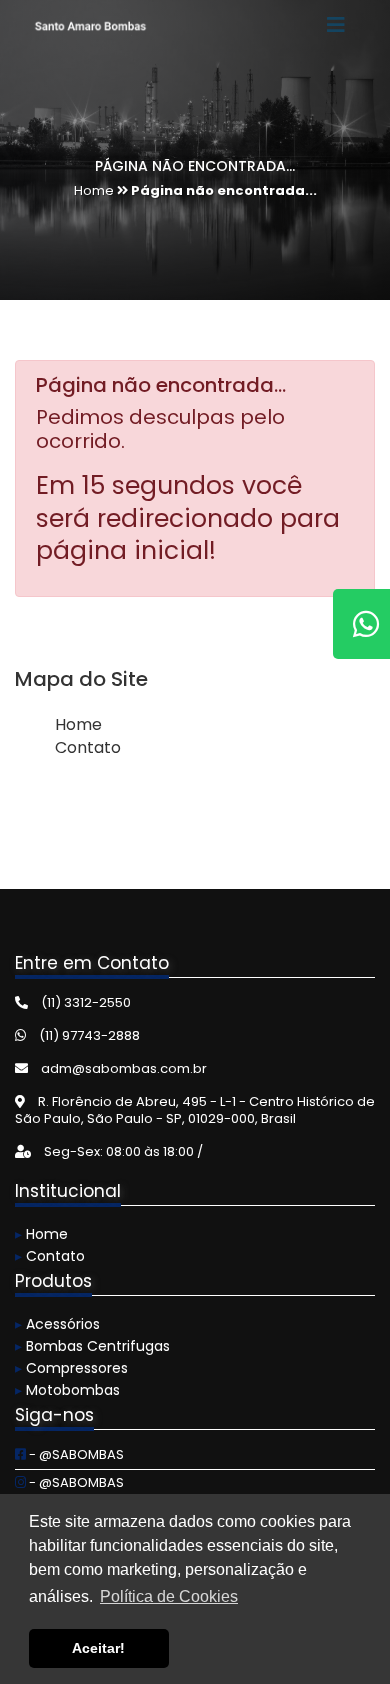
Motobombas (67, 1390)
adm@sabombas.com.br (122, 1068)
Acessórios (57, 1324)
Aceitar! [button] (98, 1648)
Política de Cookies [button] (169, 1596)
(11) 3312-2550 (84, 1002)
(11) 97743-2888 (88, 1035)
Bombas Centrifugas (92, 1346)
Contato (88, 747)
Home (78, 724)
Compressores (71, 1368)
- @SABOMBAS (75, 1454)
